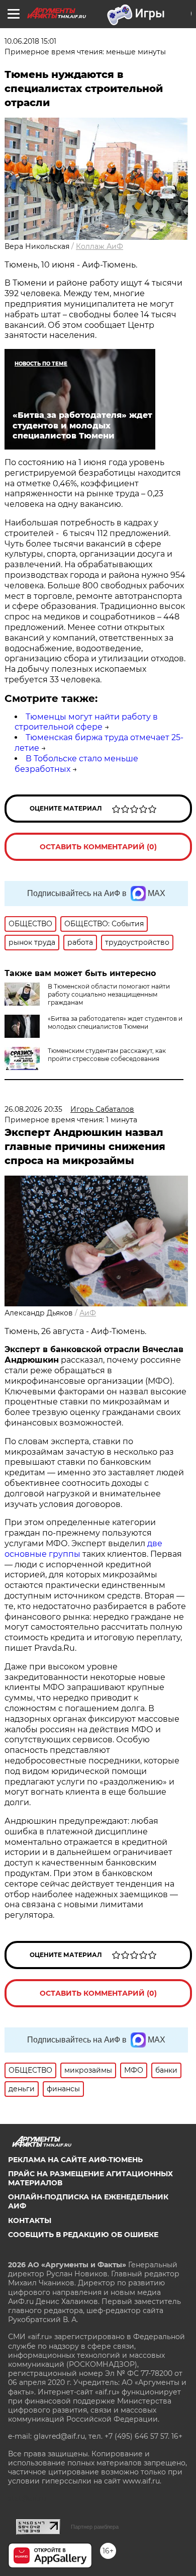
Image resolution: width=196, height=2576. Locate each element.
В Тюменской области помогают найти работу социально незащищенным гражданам (109, 994)
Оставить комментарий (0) (98, 847)
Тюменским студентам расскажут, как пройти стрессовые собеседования (107, 1055)
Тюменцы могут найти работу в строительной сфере (86, 722)
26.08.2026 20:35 (33, 1109)
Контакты (30, 2220)
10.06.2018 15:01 (30, 41)
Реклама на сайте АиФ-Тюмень (75, 2160)
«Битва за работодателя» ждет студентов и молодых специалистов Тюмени (115, 1023)
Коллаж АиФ (100, 246)
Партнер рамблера (95, 2527)
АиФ (88, 1313)
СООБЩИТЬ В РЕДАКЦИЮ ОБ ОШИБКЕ (83, 2235)
